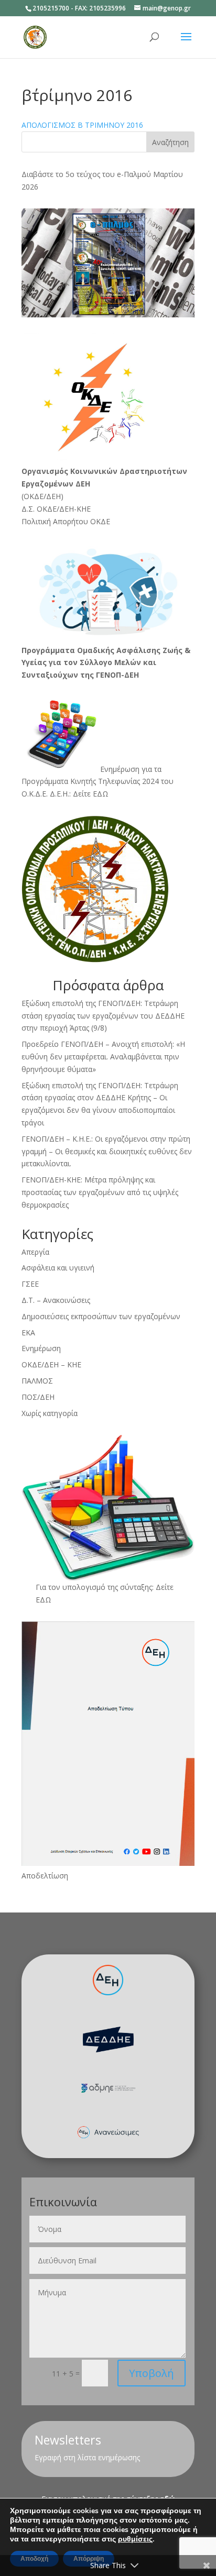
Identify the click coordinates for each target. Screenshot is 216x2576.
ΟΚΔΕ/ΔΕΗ (42, 496)
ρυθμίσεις (135, 2539)
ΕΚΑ (28, 1333)
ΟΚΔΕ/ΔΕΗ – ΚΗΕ (51, 1364)
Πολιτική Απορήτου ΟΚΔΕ (66, 521)
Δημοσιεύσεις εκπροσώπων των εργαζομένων (101, 1316)
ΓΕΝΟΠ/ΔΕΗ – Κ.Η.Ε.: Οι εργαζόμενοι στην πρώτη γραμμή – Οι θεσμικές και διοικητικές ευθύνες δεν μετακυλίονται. (107, 1151)
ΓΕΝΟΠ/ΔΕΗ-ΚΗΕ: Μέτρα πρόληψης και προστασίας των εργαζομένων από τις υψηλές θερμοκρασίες (100, 1192)
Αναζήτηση (170, 142)
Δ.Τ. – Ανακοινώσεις (56, 1300)
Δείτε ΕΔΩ (91, 794)
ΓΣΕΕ (30, 1284)
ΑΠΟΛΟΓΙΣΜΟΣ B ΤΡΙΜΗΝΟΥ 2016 (82, 125)
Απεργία (35, 1252)
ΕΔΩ (44, 1600)
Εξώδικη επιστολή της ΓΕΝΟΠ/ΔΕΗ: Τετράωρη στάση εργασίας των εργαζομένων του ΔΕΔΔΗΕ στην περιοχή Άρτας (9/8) (103, 1016)
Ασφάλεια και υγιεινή (58, 1268)
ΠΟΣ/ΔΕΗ (38, 1397)
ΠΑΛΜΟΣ (37, 1381)
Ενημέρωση (41, 1348)
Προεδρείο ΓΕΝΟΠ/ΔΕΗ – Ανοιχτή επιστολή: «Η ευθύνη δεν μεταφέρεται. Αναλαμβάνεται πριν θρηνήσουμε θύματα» (103, 1057)
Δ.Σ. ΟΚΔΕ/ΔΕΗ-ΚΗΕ (56, 509)
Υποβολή (152, 2373)
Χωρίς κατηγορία (50, 1413)
